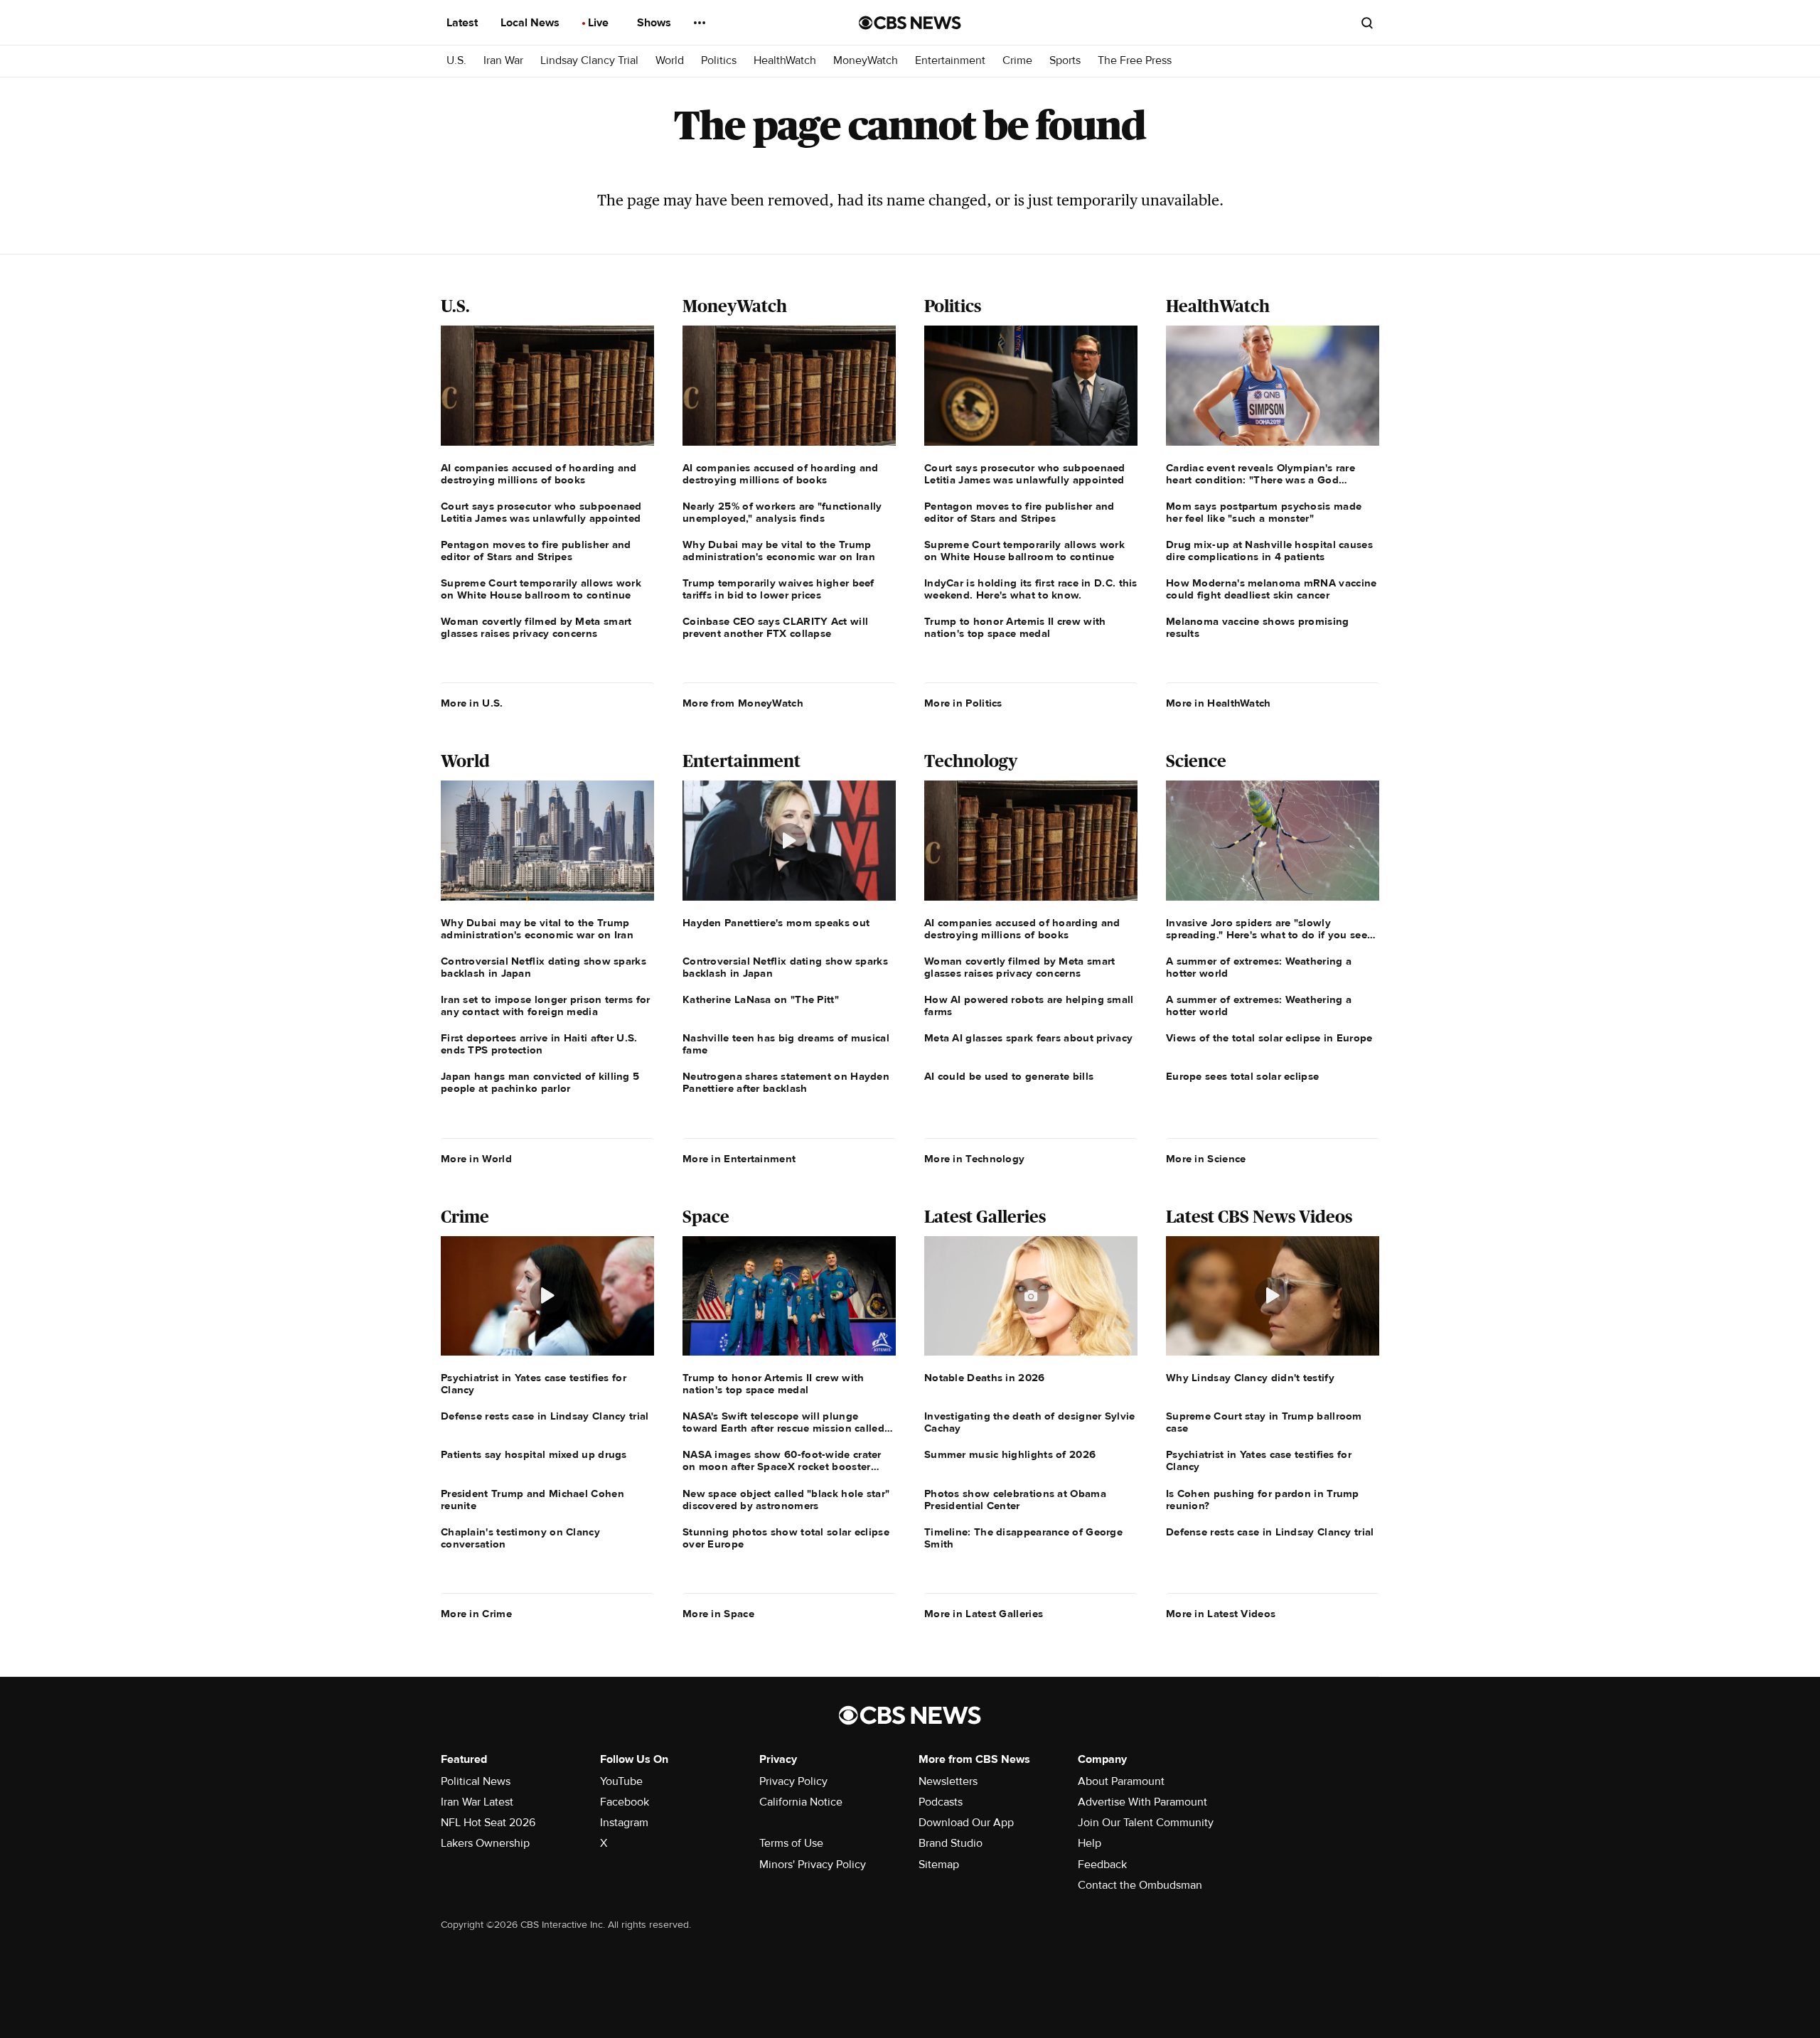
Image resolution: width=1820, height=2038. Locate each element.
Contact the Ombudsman (1140, 1885)
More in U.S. (472, 703)
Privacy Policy (793, 1781)
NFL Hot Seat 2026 (488, 1823)
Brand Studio (951, 1843)
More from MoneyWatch (743, 703)
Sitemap (939, 1865)
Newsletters (948, 1781)
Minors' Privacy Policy (813, 1865)
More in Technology (974, 1159)
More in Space (718, 1614)
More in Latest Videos (1221, 1614)
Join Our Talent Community (1146, 1823)
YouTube (621, 1781)
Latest (464, 23)
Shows (655, 23)
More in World (476, 1159)
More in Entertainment (739, 1159)
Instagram (624, 1823)
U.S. (456, 61)
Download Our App (966, 1823)
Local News (531, 23)
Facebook (625, 1802)
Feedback (1102, 1865)
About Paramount (1121, 1781)
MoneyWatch (866, 61)
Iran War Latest (477, 1802)
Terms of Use (791, 1843)
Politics (719, 61)
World (670, 61)
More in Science (1206, 1159)
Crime (1017, 61)
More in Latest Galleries (984, 1614)
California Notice (801, 1802)
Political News (476, 1781)
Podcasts (941, 1802)
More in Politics (963, 703)
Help (1090, 1843)
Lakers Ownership (485, 1843)
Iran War (503, 61)
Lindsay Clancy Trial (589, 61)
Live (600, 23)
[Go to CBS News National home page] (910, 23)
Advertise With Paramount (1142, 1802)
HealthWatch (785, 61)
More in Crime (476, 1614)
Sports (1065, 61)
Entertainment (950, 61)
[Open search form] (1367, 23)
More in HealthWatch (1219, 703)
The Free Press (1135, 61)
